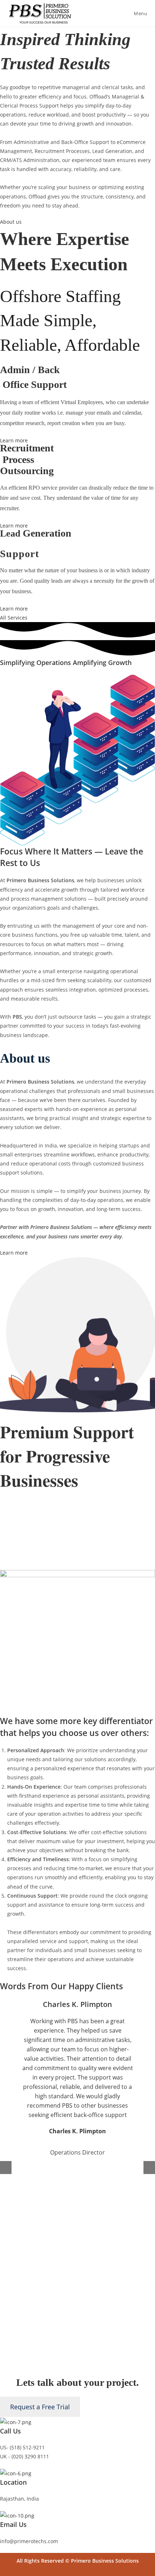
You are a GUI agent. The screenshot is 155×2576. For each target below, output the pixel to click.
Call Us (10, 2431)
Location (13, 2482)
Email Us (13, 2524)
